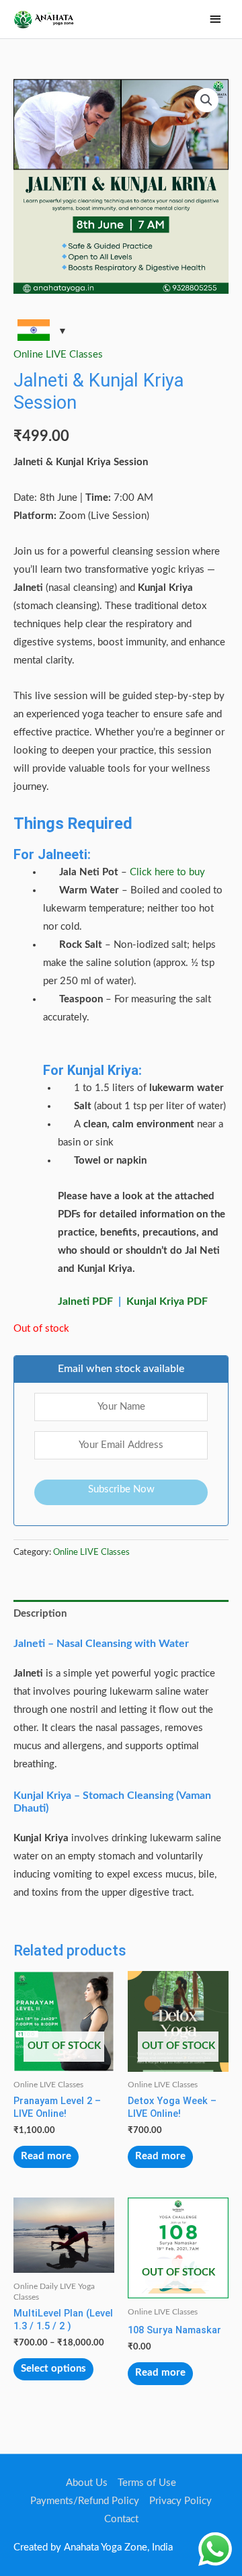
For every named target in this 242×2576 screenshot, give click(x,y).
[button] (206, 100)
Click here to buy (167, 872)
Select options (53, 2369)
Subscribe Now (121, 1489)
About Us (87, 2483)
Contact (121, 2519)
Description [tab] (40, 1614)
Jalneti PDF (85, 1301)
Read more (46, 2156)
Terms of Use (147, 2483)
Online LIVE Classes (58, 355)
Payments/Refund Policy (85, 2501)
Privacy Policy (180, 2501)
